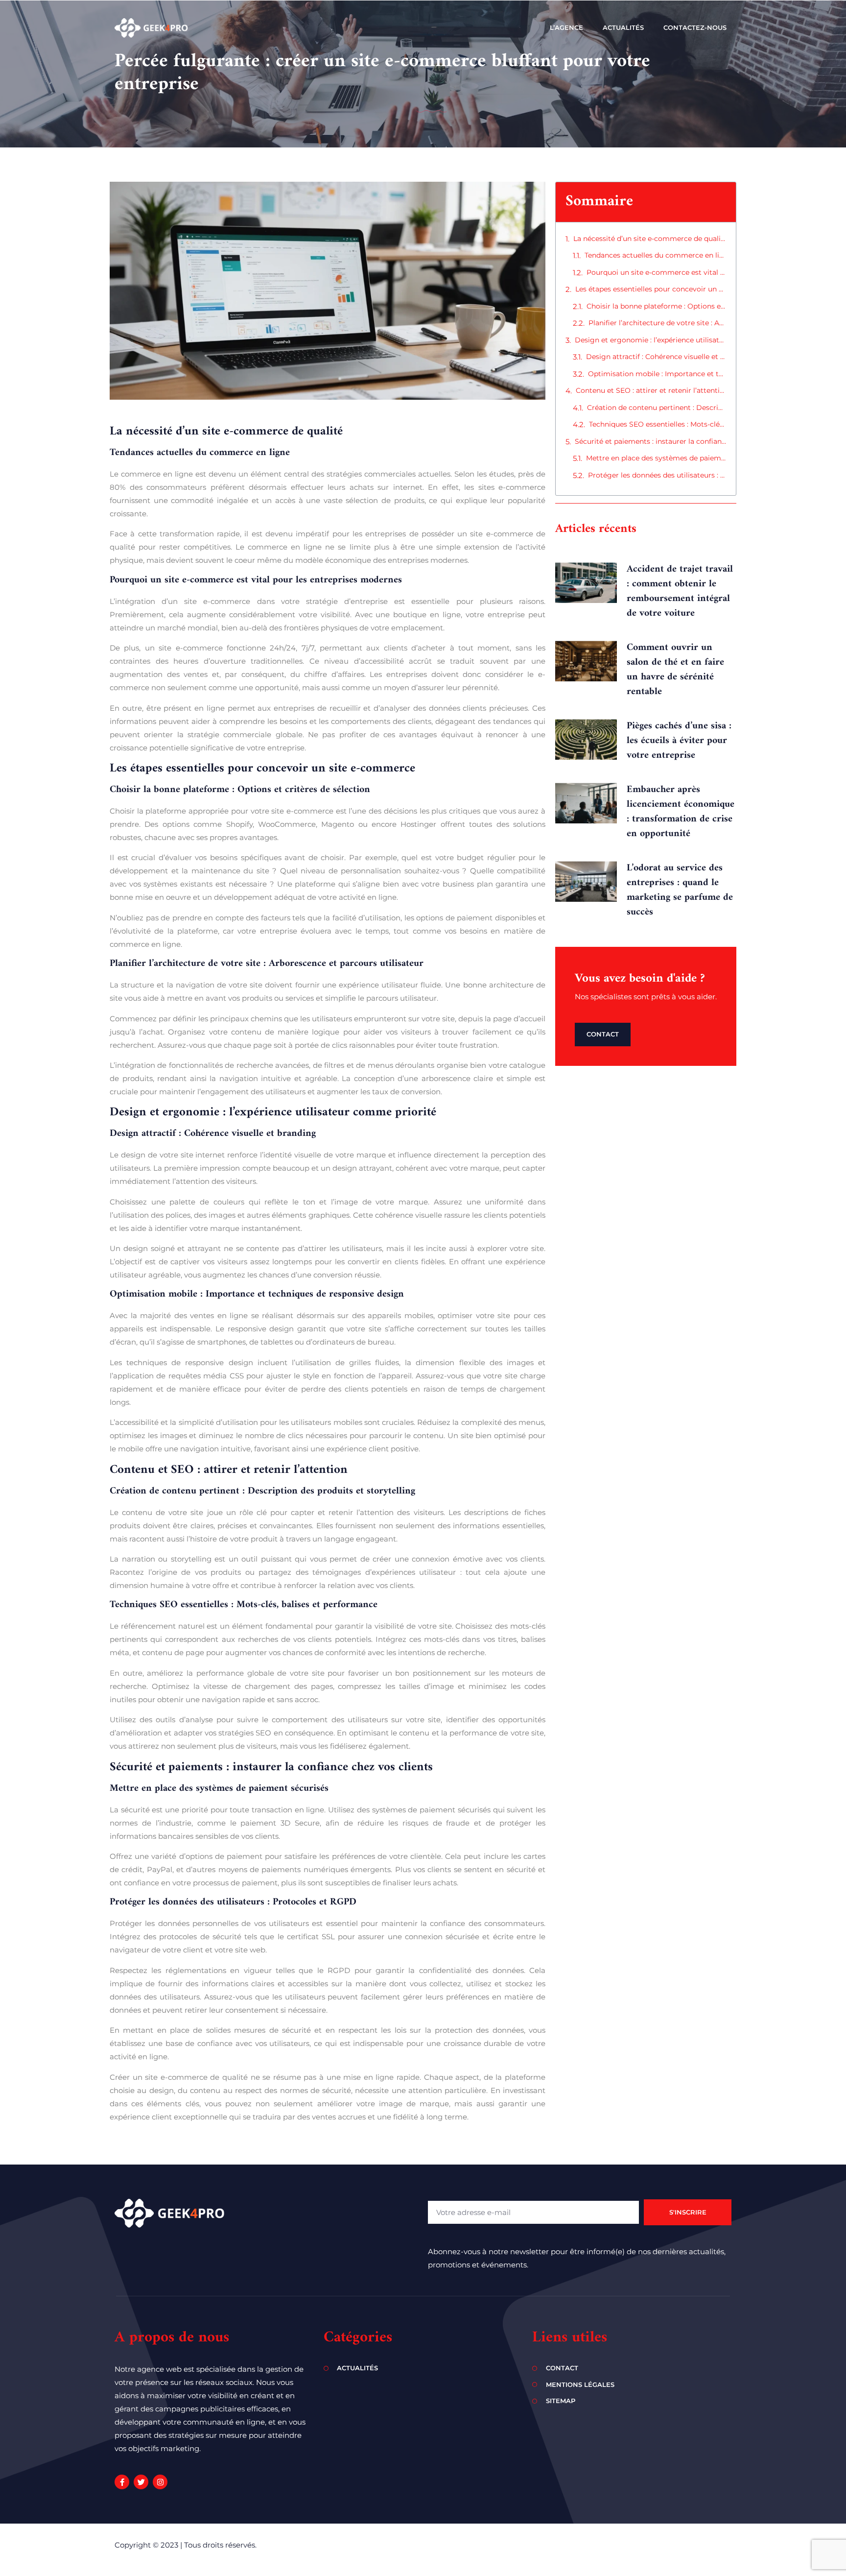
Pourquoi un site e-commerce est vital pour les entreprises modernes (656, 272)
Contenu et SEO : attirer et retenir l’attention (651, 390)
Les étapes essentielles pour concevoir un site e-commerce (651, 289)
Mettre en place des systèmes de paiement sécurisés (656, 458)
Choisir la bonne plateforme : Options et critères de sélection (656, 306)
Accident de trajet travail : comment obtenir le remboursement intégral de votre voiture (680, 591)
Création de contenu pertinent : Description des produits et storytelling (657, 408)
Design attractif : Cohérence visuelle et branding (656, 357)
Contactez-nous (695, 27)
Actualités (623, 27)
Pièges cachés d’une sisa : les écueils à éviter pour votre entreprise (679, 741)
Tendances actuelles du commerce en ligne (655, 255)
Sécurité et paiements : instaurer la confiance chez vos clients (650, 441)
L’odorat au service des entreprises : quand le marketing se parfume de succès (680, 890)
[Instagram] (160, 2482)
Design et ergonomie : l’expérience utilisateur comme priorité (650, 340)
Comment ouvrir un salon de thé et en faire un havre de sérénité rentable (675, 670)
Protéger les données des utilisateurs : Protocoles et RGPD (657, 475)
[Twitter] (141, 2482)
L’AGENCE (566, 27)
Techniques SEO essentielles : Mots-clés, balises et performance (658, 424)
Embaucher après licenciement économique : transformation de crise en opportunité (681, 812)
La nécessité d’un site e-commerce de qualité (650, 239)
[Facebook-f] (122, 2482)
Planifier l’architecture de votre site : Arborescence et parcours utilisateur (657, 323)
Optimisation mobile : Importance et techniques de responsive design (657, 374)
